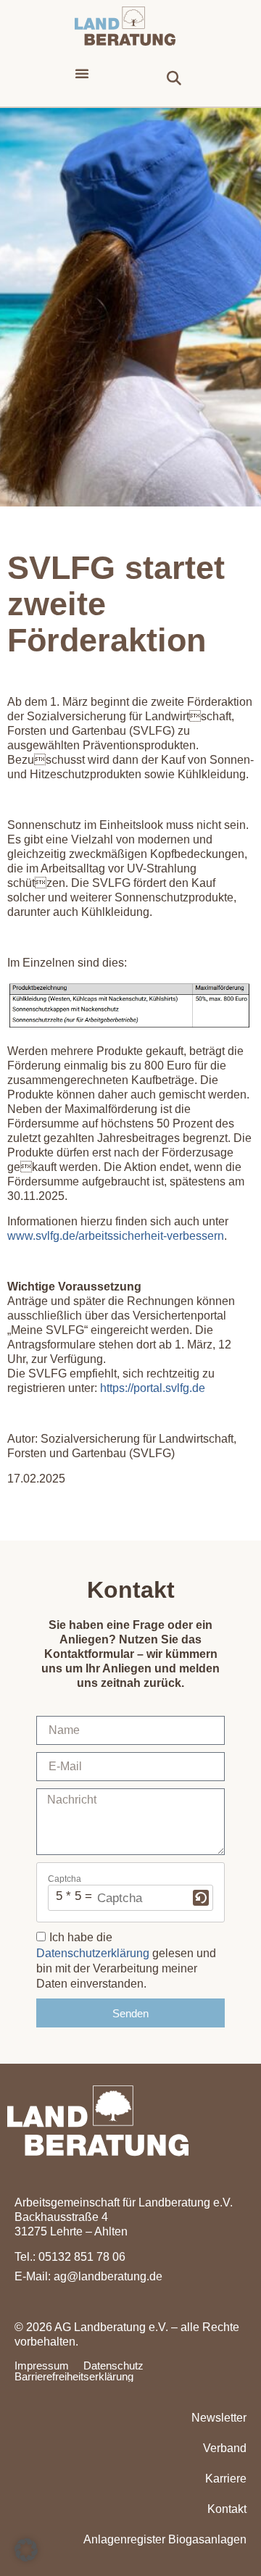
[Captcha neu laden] (201, 1898)
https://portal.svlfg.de (153, 1388)
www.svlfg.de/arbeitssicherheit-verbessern (116, 1236)
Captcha (65, 1879)
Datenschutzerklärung (93, 1953)
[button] (82, 73)
